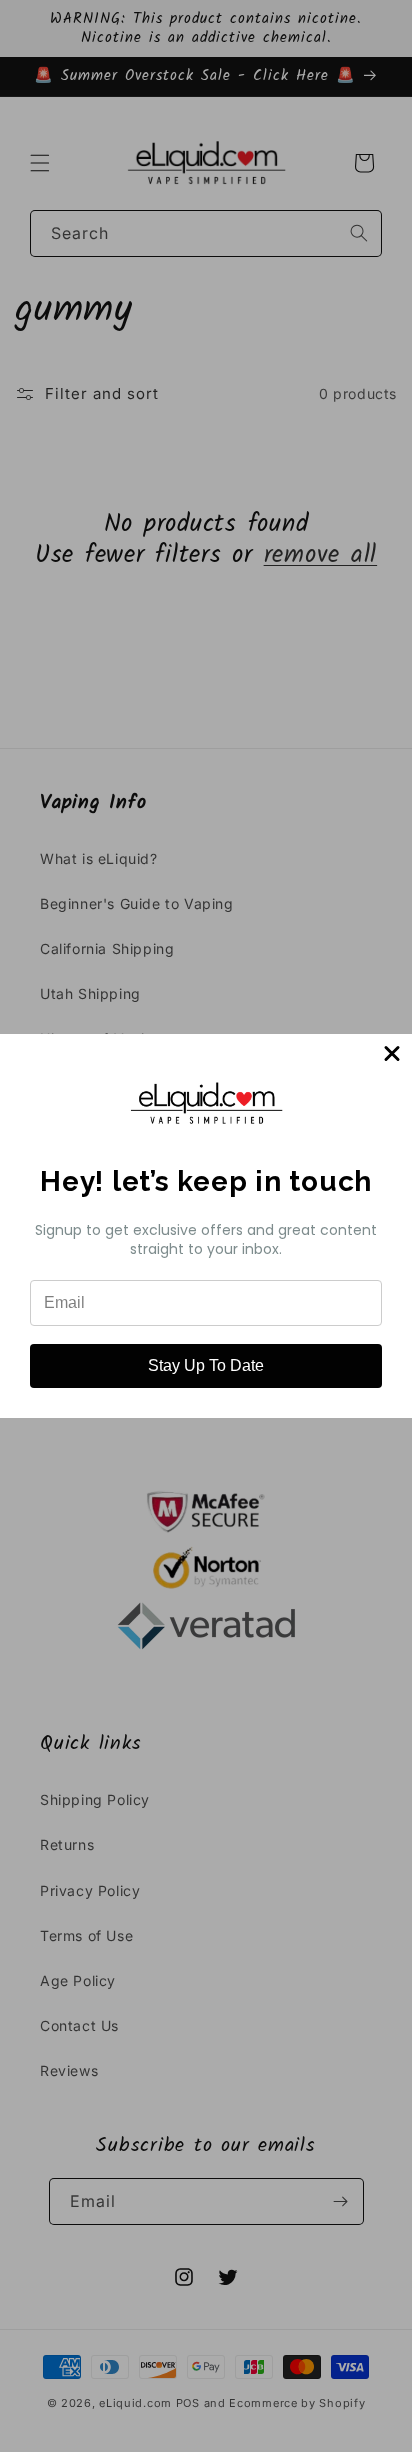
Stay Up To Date (206, 1365)
